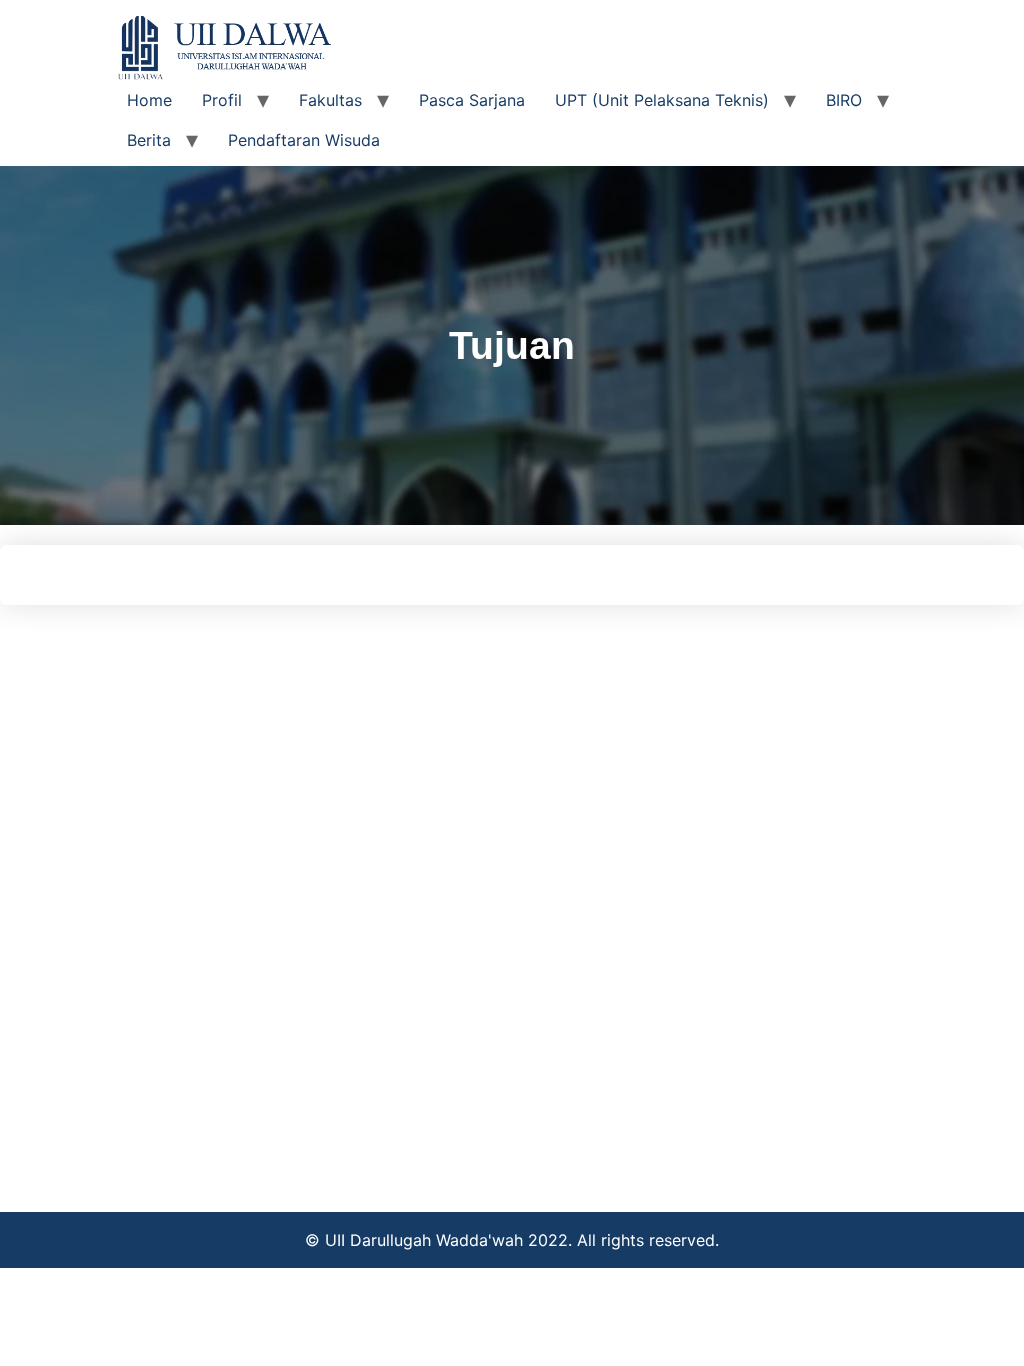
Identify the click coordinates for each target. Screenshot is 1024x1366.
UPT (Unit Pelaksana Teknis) (662, 100)
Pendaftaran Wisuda (304, 140)
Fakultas (330, 100)
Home (149, 100)
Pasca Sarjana (472, 100)
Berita (149, 140)
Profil (222, 100)
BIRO (844, 100)
